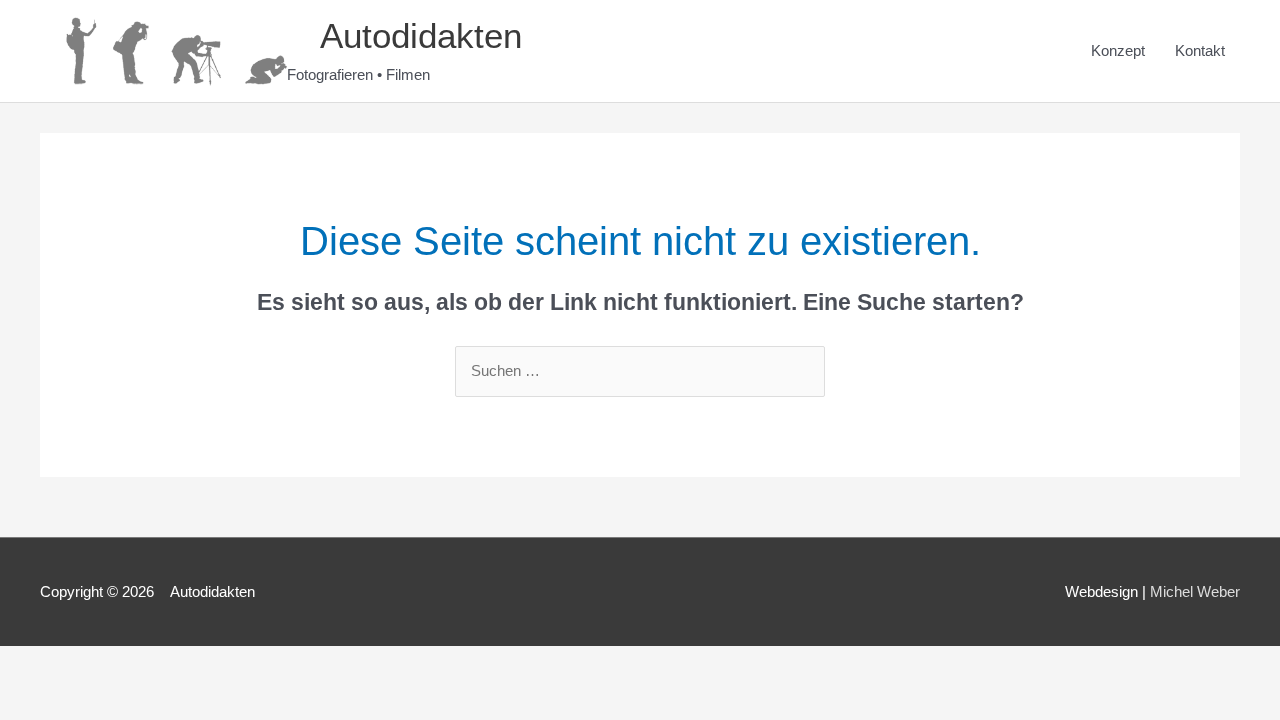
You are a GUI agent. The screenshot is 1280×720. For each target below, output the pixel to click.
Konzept (1118, 50)
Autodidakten (406, 35)
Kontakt (1200, 50)
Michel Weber (1195, 591)
